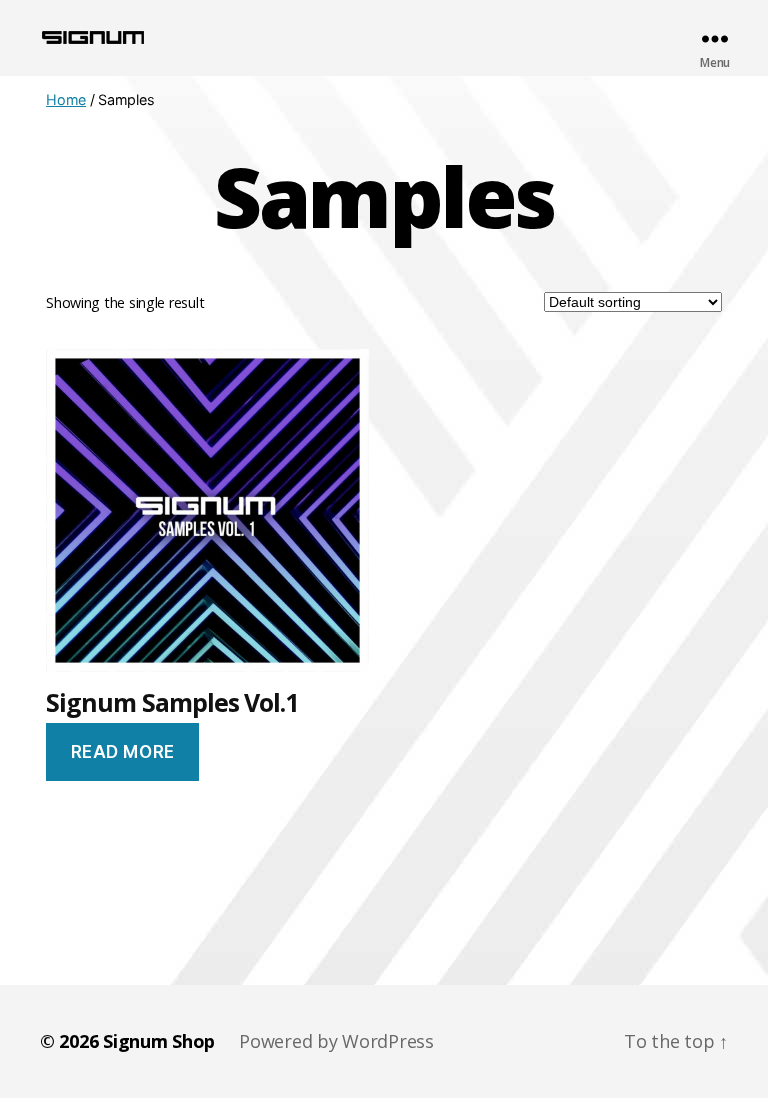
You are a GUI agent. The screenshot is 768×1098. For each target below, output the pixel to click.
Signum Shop (159, 1041)
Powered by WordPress (336, 1041)
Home (66, 99)
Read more (123, 752)
